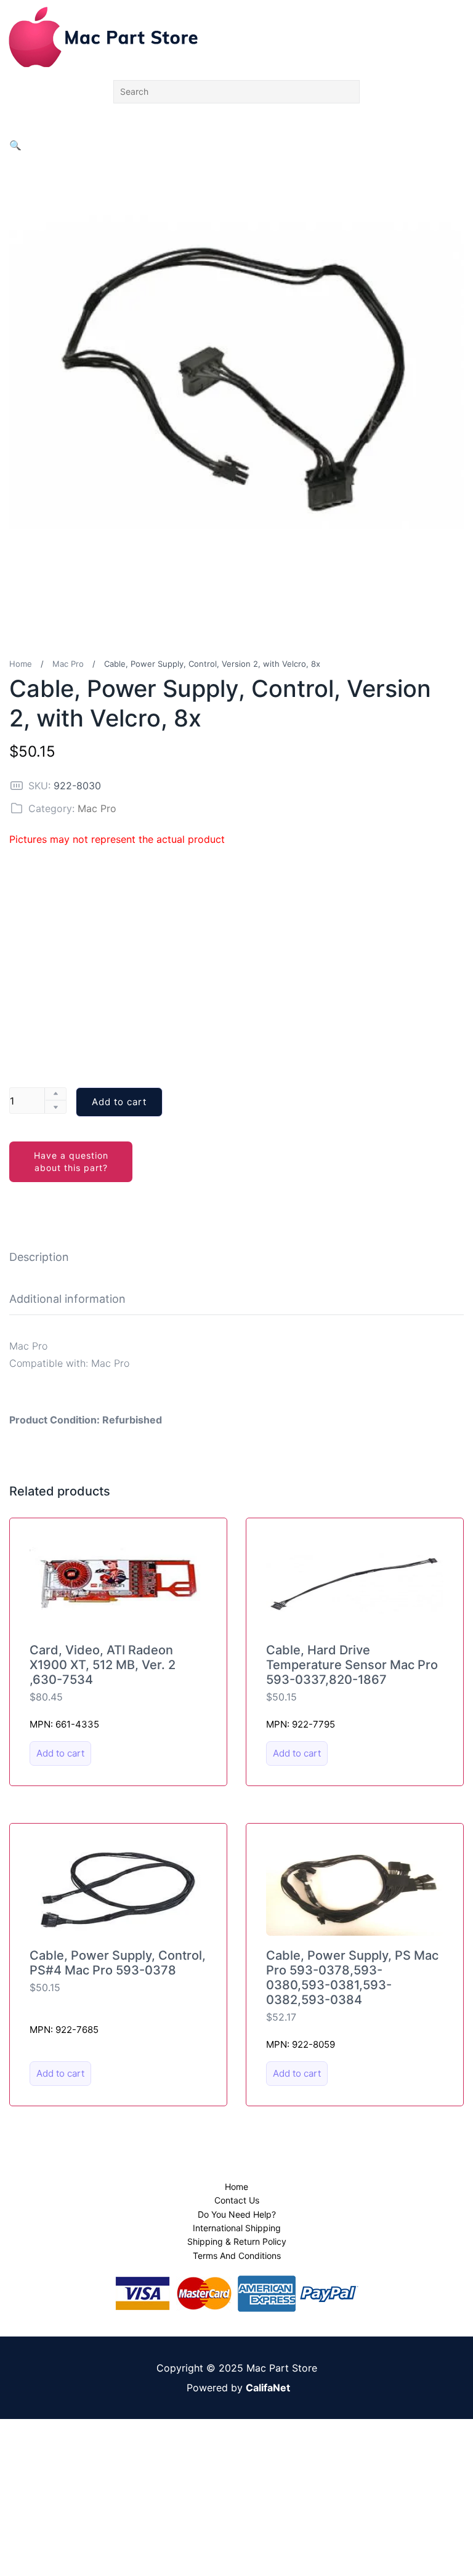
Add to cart (119, 1102)
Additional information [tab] (67, 1299)
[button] (15, 145)
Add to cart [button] (60, 1753)
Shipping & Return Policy (237, 2241)
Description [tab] (39, 1257)
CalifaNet (268, 2388)
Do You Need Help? (237, 2214)
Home (21, 664)
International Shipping (237, 2228)
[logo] (103, 37)
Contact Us (237, 2200)
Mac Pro (68, 664)
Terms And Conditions (237, 2256)
